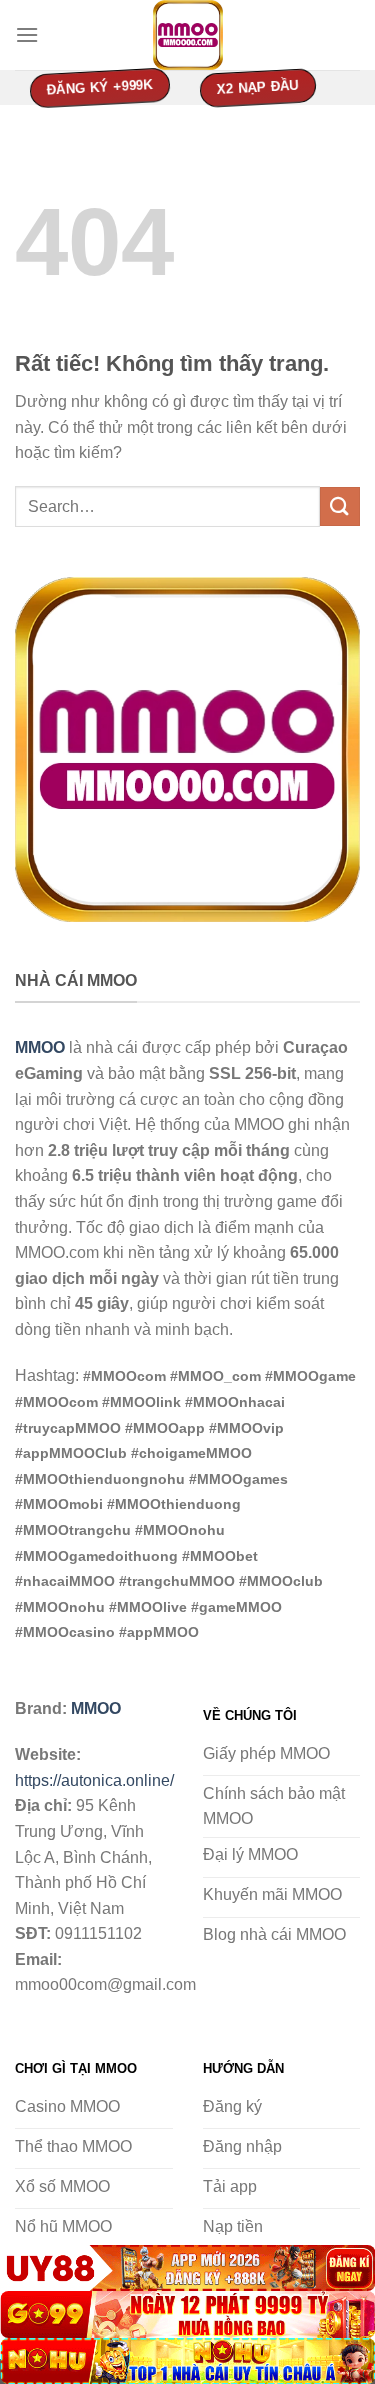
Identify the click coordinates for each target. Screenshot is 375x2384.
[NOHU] (187, 2361)
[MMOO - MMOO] (188, 35)
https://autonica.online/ (94, 1780)
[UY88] (187, 2268)
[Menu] (27, 34)
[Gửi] (340, 506)
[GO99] (187, 2314)
